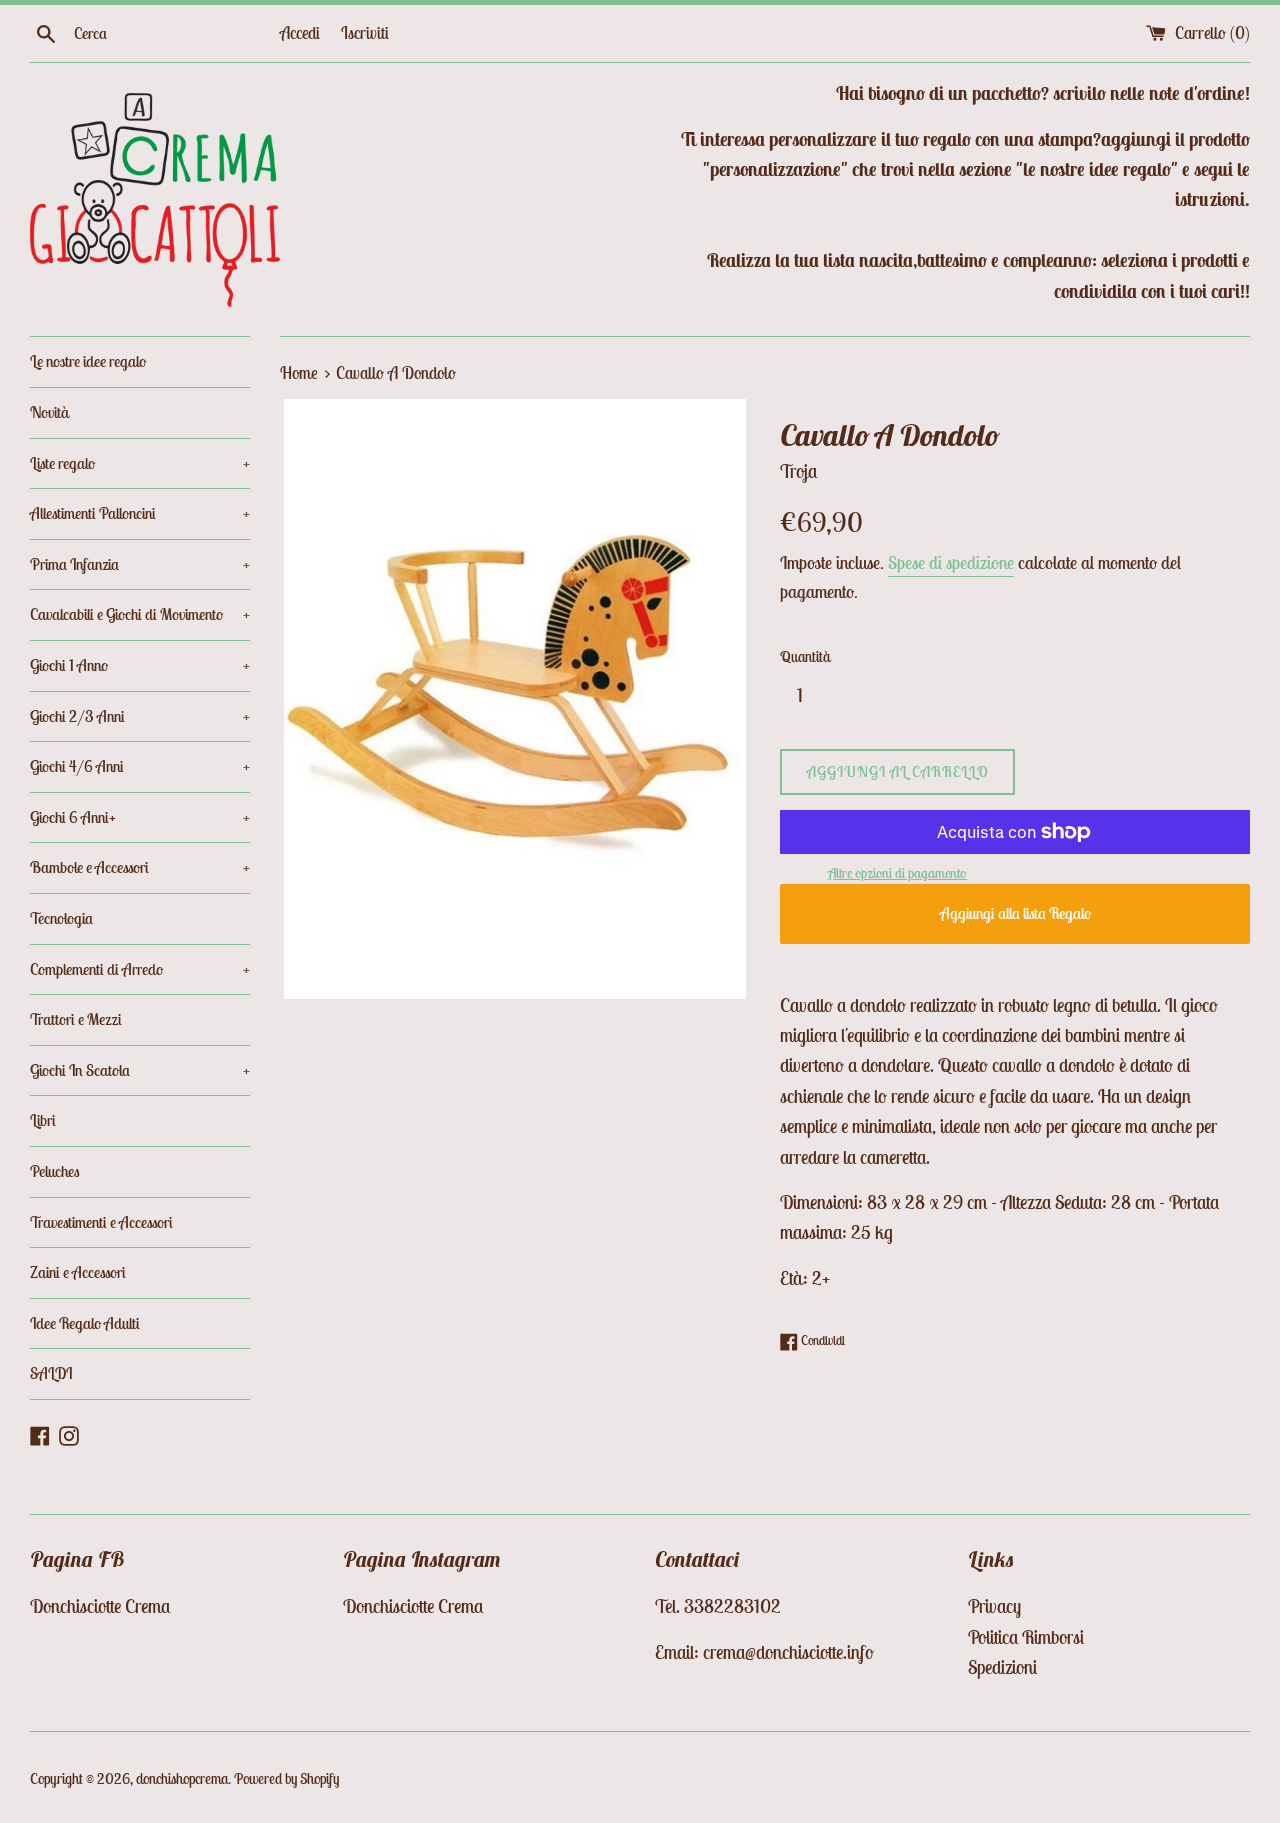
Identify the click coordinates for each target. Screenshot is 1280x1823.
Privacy (994, 1606)
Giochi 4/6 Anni (140, 766)
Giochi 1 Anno (140, 665)
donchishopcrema (182, 1778)
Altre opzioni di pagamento (897, 873)
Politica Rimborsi (1026, 1637)
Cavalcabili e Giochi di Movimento (140, 614)
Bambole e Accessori (140, 867)
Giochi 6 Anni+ (140, 817)
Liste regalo (140, 463)
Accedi (300, 33)
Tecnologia (61, 918)
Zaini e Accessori (78, 1272)
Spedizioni (1002, 1667)
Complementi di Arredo (140, 969)
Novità (49, 412)
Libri (43, 1120)
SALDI (51, 1373)
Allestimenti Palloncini (140, 513)
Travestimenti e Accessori (101, 1222)
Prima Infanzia (140, 564)
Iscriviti (365, 33)
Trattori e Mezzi (76, 1019)
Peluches (55, 1171)
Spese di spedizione (951, 562)
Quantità (805, 656)
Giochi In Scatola (140, 1070)
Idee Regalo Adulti (85, 1323)
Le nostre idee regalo (88, 361)
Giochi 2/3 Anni (140, 716)
